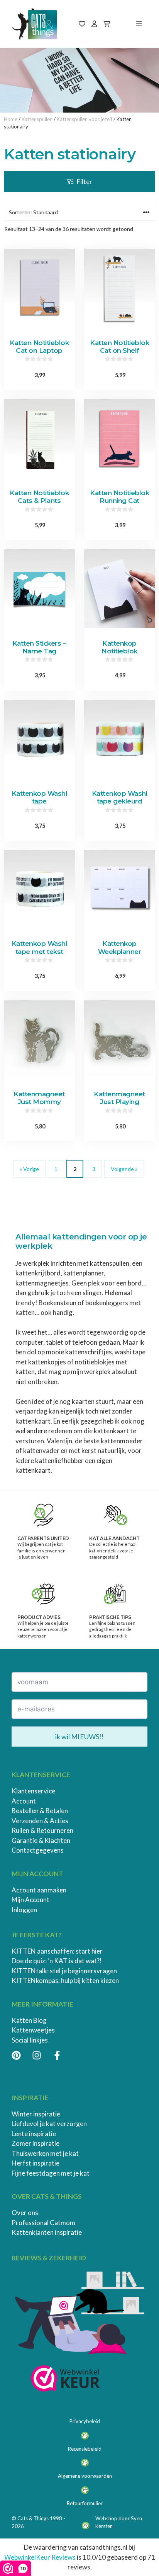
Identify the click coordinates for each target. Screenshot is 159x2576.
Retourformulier (85, 2503)
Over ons (25, 2213)
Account (24, 1801)
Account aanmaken (39, 1890)
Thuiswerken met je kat (45, 2153)
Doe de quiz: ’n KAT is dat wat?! (57, 1961)
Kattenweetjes (33, 2030)
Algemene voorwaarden (85, 2476)
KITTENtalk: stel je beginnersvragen (64, 1971)
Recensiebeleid (85, 2449)
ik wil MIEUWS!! (79, 1737)
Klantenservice (33, 1791)
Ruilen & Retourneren (42, 1830)
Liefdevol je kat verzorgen (49, 2124)
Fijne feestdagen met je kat (51, 2173)
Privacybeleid (85, 2421)
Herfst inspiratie (36, 2163)
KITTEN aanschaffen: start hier (57, 1951)
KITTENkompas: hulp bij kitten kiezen (65, 1980)
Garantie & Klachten (41, 1840)
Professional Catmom (43, 2223)
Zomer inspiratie (36, 2143)
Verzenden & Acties (40, 1821)
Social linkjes (30, 2040)
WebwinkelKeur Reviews (40, 2557)
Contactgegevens (38, 1850)
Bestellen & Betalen (40, 1811)
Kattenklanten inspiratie (47, 2232)
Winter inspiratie (36, 2114)
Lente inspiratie (34, 2134)
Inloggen (24, 1910)
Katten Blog (29, 2020)
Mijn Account (30, 1900)
